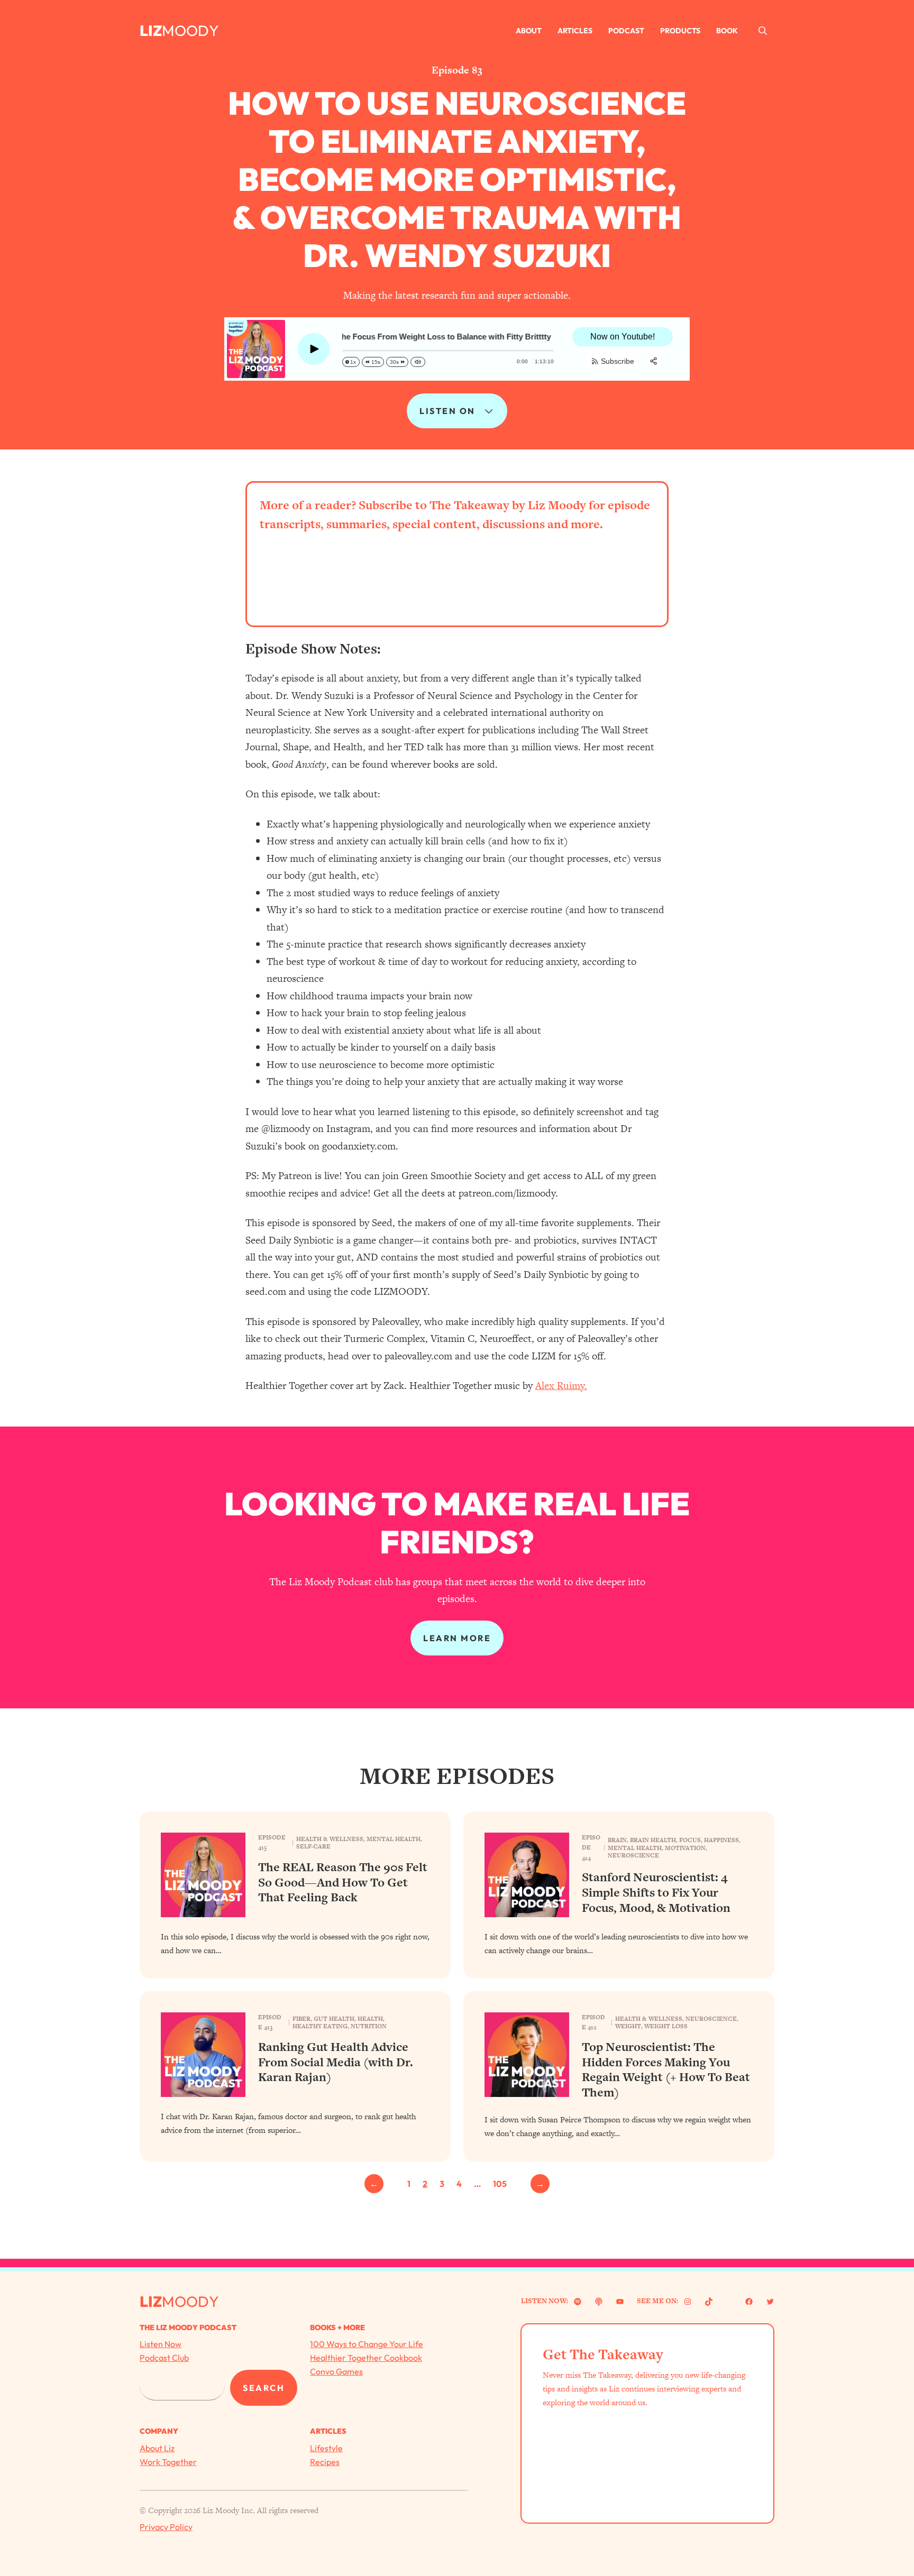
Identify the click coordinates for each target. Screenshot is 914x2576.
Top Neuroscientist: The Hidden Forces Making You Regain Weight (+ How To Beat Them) (666, 2070)
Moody (190, 30)
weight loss (666, 2026)
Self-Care (313, 1846)
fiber (301, 2019)
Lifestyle (326, 2448)
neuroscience (633, 1855)
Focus (690, 1840)
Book (727, 31)
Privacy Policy (166, 2527)
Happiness (721, 1840)
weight (628, 2026)
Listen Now (161, 2344)
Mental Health (394, 1839)
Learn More (457, 1638)
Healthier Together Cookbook (366, 2358)
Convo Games (336, 2371)
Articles (575, 31)
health (370, 2019)
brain (617, 1840)
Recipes (325, 2462)
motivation (685, 1848)
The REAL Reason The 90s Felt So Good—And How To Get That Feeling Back (343, 1882)
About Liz (157, 2448)
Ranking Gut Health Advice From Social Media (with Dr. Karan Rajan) (336, 2062)
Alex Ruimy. (561, 1386)
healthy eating (320, 2026)
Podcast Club (164, 2358)
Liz (151, 30)
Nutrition (369, 2026)
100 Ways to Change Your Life (367, 2344)
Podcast (626, 31)
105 (500, 2184)
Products (680, 31)
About (529, 31)
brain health (653, 1840)
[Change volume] (418, 362)
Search (264, 2388)
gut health (334, 2019)
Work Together (168, 2462)
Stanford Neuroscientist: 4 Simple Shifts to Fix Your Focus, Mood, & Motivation (656, 1892)
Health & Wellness (330, 1839)
